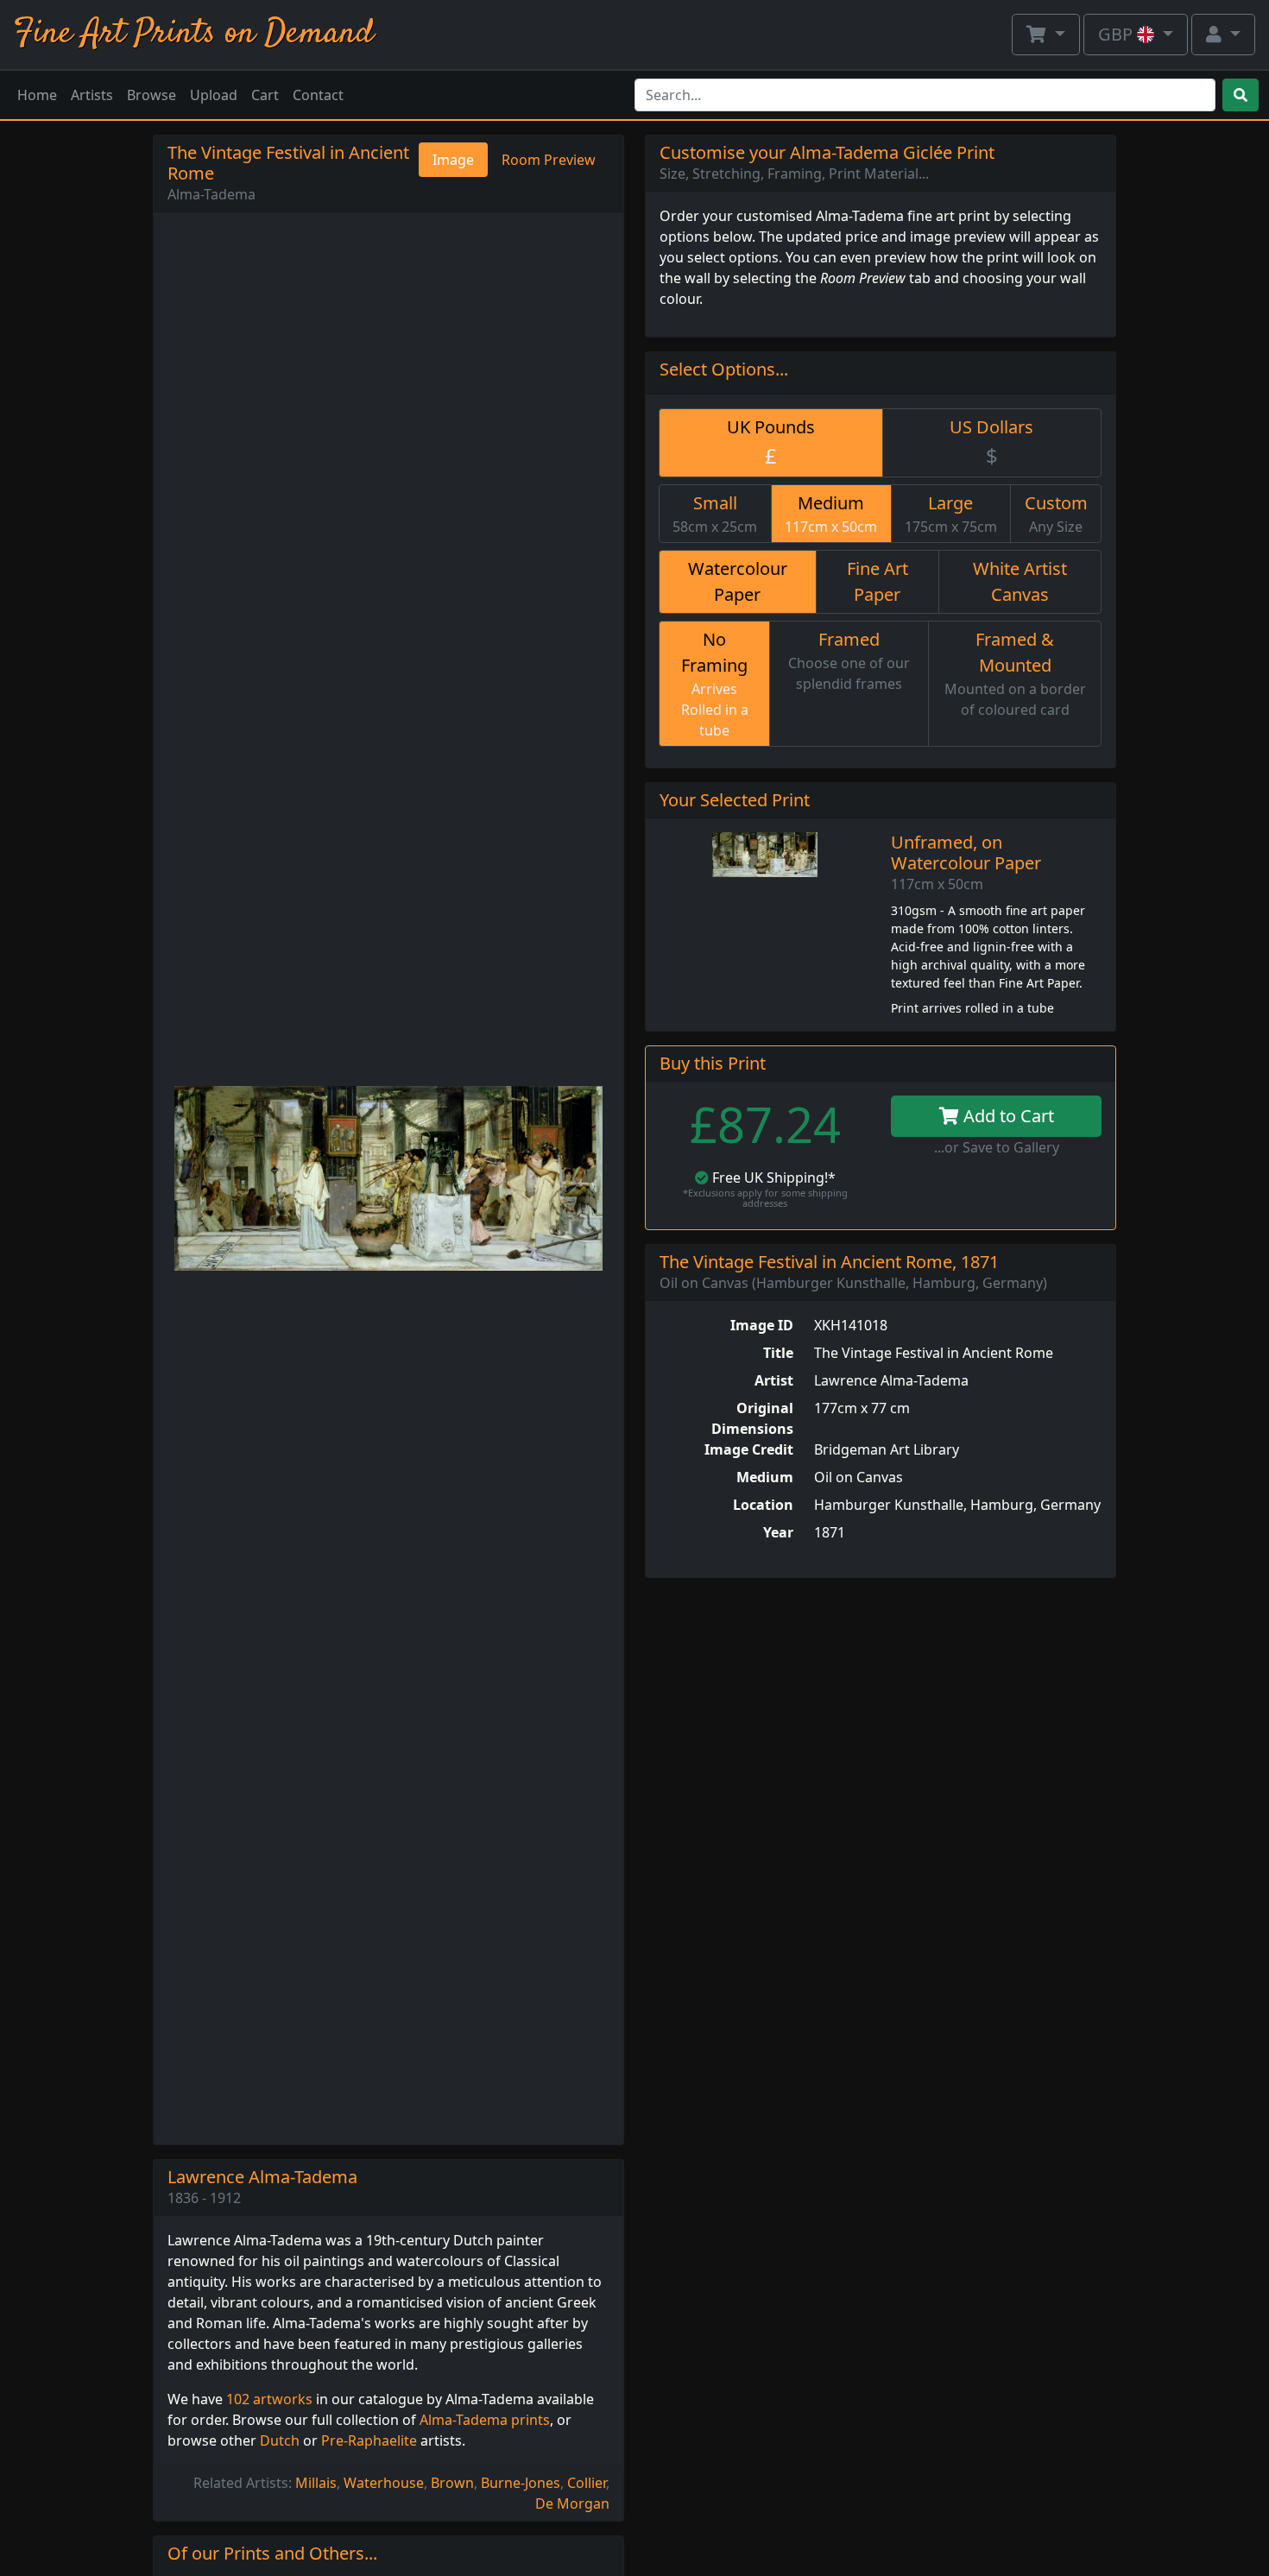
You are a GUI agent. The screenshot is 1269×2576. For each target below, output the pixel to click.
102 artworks (269, 2399)
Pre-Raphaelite (369, 2440)
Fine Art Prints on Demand (194, 34)
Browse (152, 95)
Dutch (280, 2440)
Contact (318, 95)
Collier (587, 2483)
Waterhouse (384, 2483)
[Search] (1241, 95)
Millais (316, 2483)
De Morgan (572, 2503)
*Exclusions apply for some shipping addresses (765, 1198)
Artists (92, 95)
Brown (452, 2483)
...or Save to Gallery (997, 1147)
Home (37, 95)
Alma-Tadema (211, 194)
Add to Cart (1007, 1116)
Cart (265, 95)
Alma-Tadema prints (485, 2420)
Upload (214, 95)
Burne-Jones (521, 2483)
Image (453, 160)
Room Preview (549, 160)
